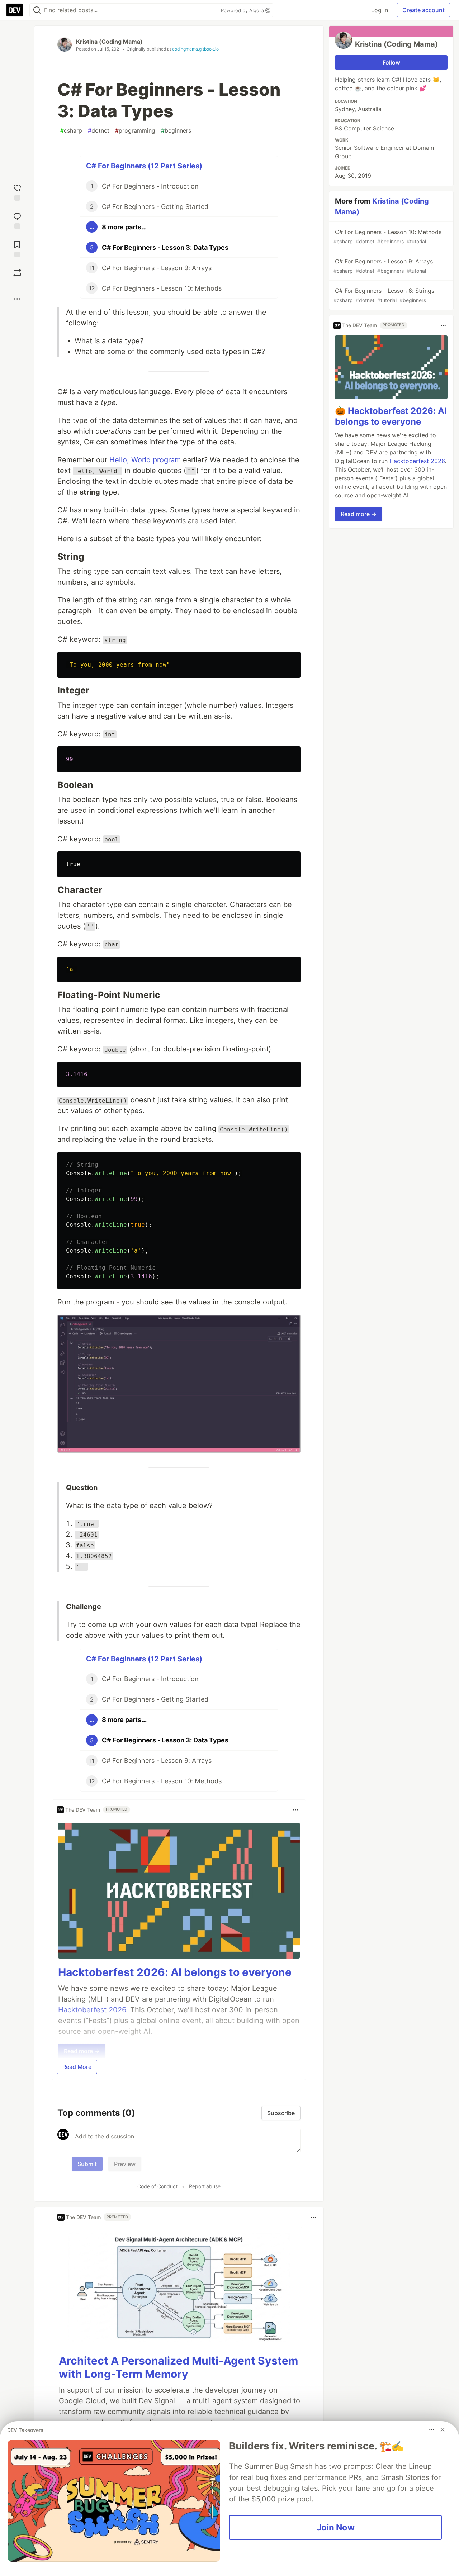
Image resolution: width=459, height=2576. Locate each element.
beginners (176, 130)
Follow (391, 62)
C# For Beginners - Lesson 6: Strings (384, 295)
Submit (87, 2164)
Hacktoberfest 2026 (417, 461)
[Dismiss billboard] (443, 2430)
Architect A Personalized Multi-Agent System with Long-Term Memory (178, 2367)
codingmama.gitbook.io (195, 49)
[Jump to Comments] (17, 220)
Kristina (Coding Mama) (109, 42)
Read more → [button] (359, 514)
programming (135, 130)
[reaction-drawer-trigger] (17, 192)
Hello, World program (145, 460)
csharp (71, 130)
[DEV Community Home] (15, 10)
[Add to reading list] (17, 248)
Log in (380, 10)
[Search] (37, 10)
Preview (125, 2164)
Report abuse (205, 2186)
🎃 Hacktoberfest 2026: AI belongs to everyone (391, 417)
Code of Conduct (157, 2186)
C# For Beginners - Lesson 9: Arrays (383, 266)
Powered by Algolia (243, 10)
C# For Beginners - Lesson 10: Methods (387, 236)
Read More (77, 2067)
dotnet (99, 130)
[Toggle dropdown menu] (295, 1810)
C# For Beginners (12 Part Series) (144, 166)
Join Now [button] (336, 2527)
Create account (423, 10)
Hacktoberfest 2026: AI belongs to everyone (175, 1972)
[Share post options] (17, 299)
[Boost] (17, 273)
